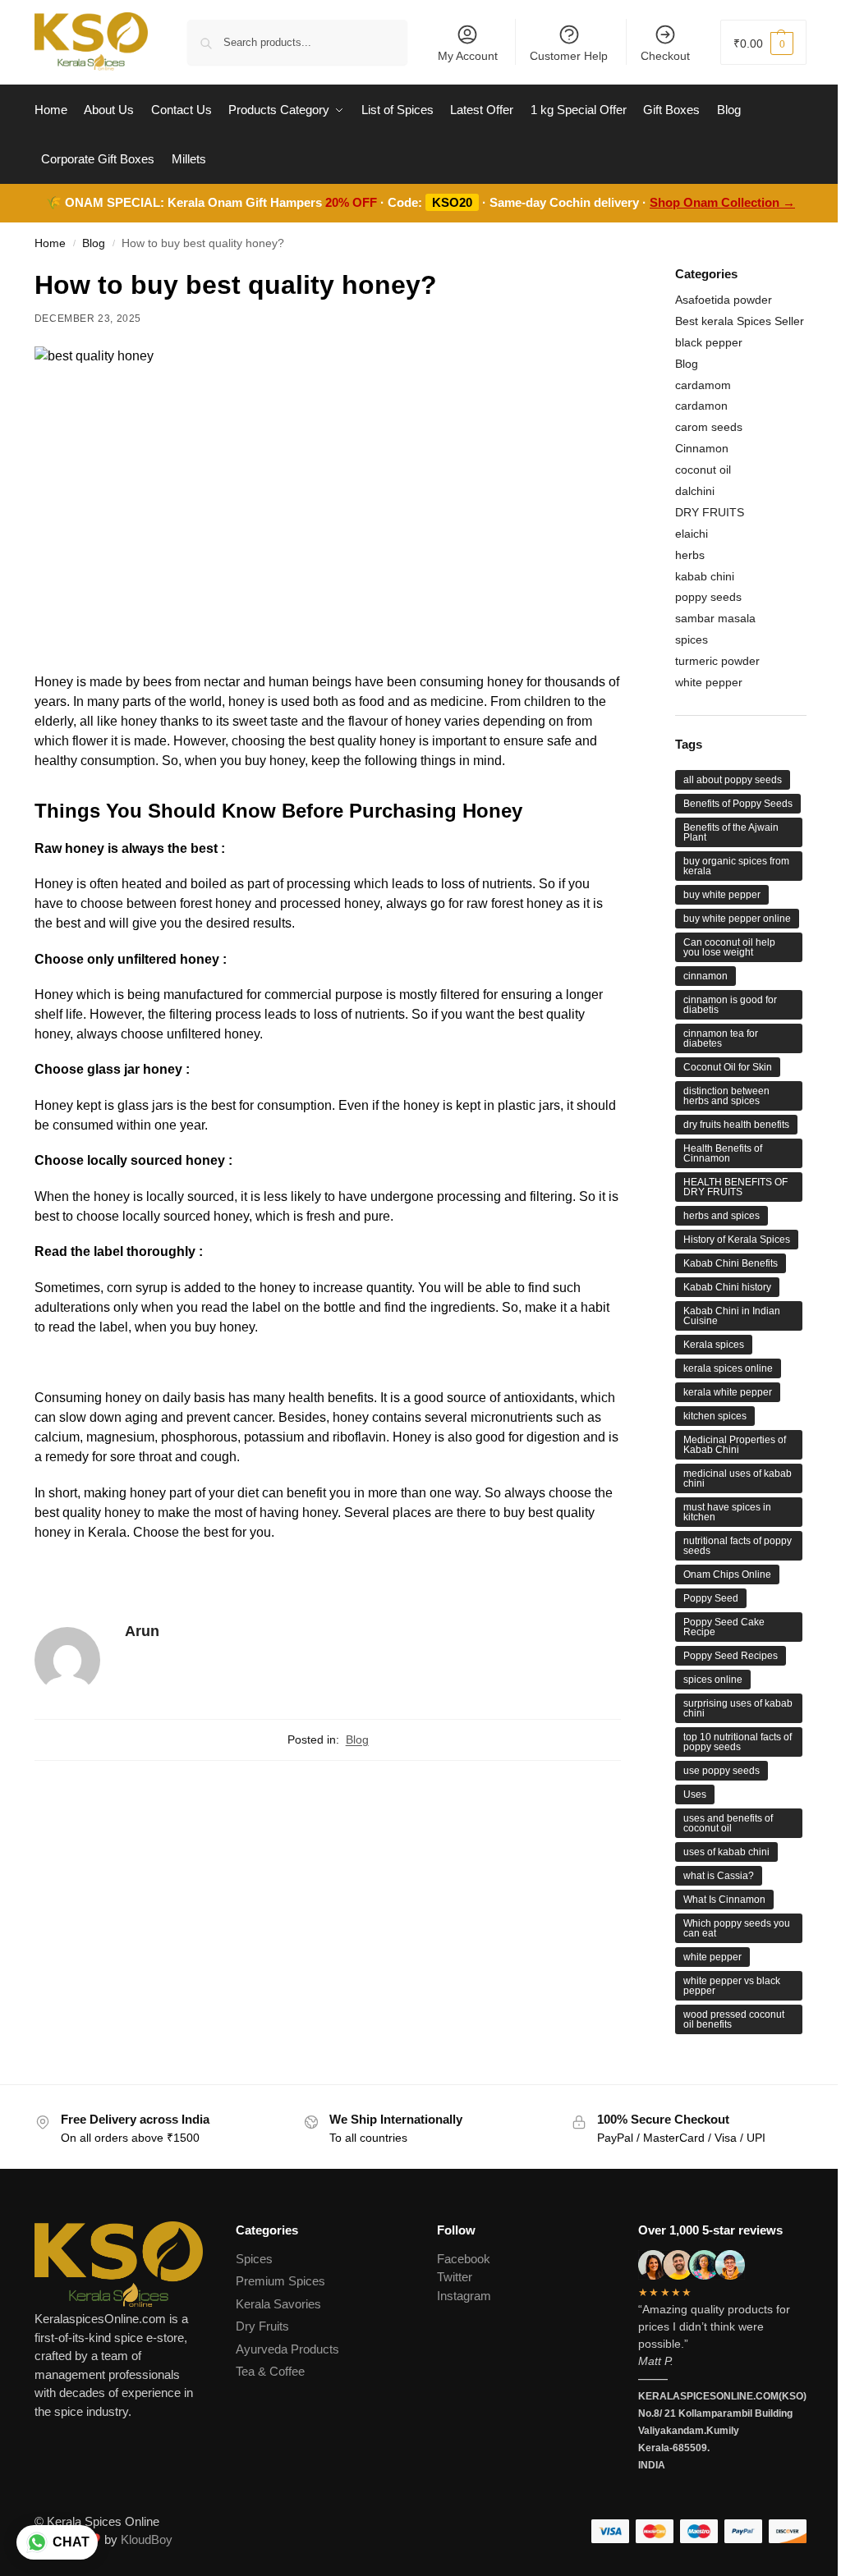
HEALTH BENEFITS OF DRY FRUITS (735, 1187)
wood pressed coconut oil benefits (734, 2019)
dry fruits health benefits (736, 1125)
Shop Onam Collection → (722, 202)
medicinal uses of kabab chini (738, 1478)
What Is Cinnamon (724, 1900)
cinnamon (705, 976)
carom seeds (709, 427)
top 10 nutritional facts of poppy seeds (738, 1742)
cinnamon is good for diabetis (730, 1005)
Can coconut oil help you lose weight (729, 947)
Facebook (464, 2259)
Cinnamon (702, 448)
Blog (94, 243)
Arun (142, 1631)
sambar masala (715, 618)
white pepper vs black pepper (732, 1986)
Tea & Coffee (270, 2371)
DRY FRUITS (710, 512)
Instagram (464, 2296)
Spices (254, 2259)
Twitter (455, 2277)
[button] (763, 42)
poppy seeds (708, 597)
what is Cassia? (719, 1876)
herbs (690, 555)
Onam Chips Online (727, 1574)
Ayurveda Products (287, 2349)
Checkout (665, 56)
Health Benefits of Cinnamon (723, 1153)
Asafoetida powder (724, 300)
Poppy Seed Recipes (731, 1656)
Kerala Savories (278, 2304)
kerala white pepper (728, 1392)
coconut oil (703, 470)
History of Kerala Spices (737, 1240)
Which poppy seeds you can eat (737, 1928)
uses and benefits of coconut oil (728, 1823)
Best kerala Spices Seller (740, 321)
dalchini (695, 491)
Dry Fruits (262, 2326)
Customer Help (569, 56)
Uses (695, 1794)
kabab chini (705, 576)
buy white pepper (722, 895)
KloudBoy (147, 2539)
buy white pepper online (737, 919)
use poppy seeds (722, 1771)
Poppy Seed (711, 1598)
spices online (713, 1680)
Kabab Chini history (727, 1287)
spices (692, 639)
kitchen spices (715, 1416)
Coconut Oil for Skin (728, 1067)
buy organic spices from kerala (736, 866)
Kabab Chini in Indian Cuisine (732, 1316)
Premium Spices (280, 2281)
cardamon (701, 406)
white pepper (709, 682)
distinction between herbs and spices (726, 1096)
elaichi (692, 534)
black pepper (709, 342)
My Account (468, 56)
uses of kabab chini (726, 1852)
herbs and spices (722, 1216)
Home (50, 243)
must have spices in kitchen (727, 1512)
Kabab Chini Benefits (731, 1263)
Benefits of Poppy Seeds (738, 804)
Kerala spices (714, 1345)
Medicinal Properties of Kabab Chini (735, 1445)
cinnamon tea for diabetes (721, 1038)
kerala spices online (728, 1368)
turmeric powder (717, 661)
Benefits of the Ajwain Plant (731, 832)
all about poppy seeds (733, 780)
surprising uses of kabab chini (738, 1708)
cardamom (703, 385)
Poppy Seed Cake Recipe (724, 1627)
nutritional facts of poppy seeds (738, 1546)
